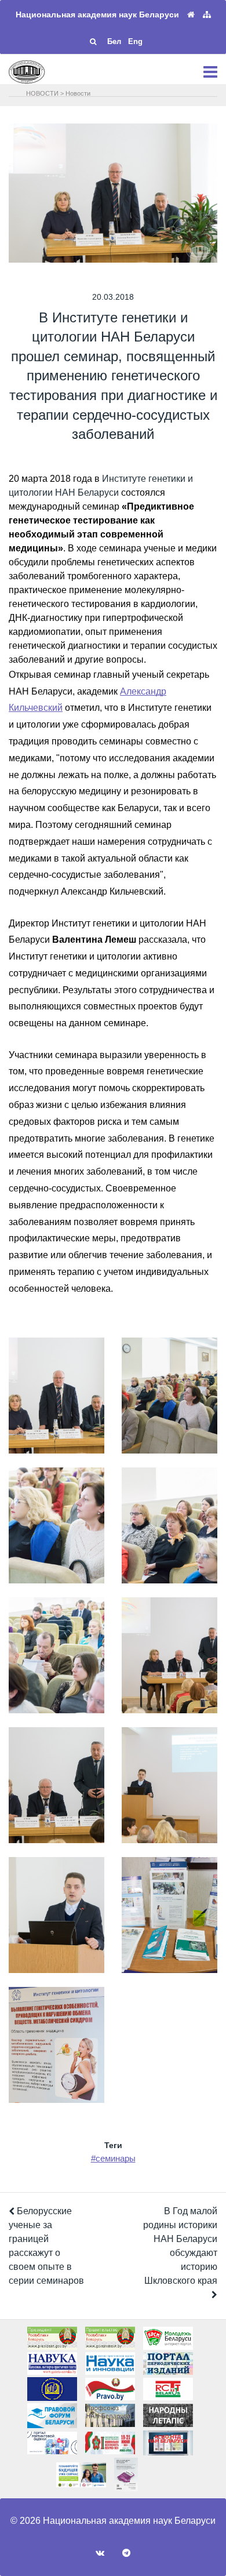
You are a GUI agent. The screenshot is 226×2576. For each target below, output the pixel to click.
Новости (78, 93)
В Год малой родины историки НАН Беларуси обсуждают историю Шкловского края (180, 2246)
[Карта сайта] (207, 15)
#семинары (113, 2158)
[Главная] (191, 15)
